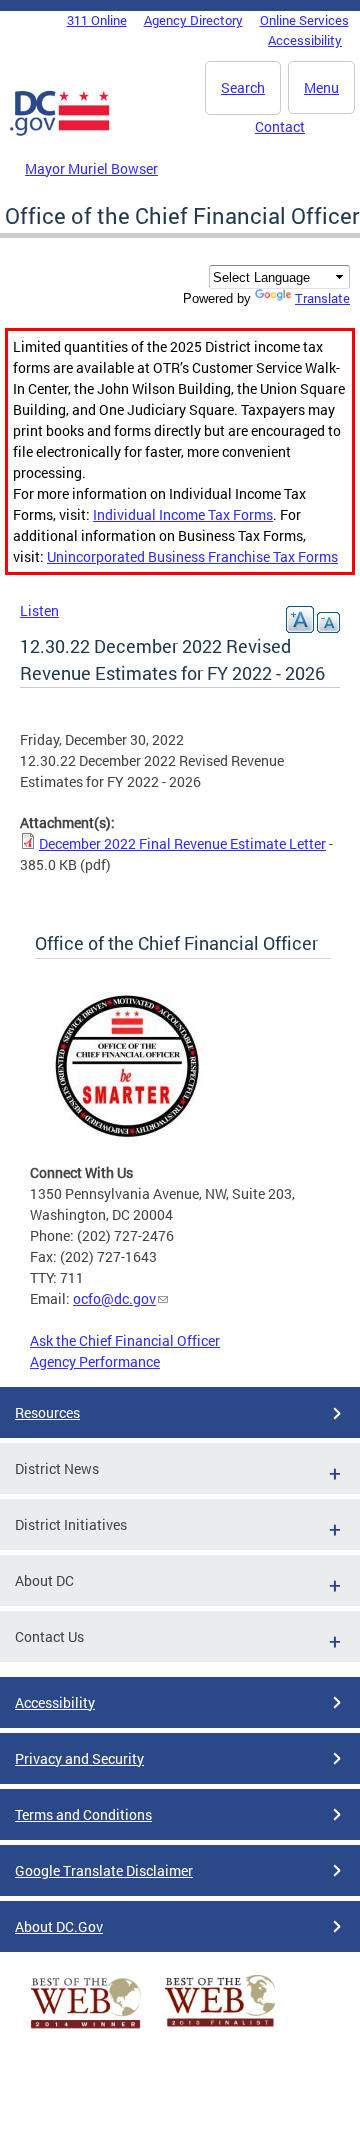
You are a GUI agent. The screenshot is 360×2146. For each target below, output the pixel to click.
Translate (322, 298)
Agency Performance (95, 1361)
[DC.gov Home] (60, 132)
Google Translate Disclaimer (104, 1870)
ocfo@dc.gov (114, 1298)
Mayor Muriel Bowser (91, 168)
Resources (47, 1412)
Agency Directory (193, 20)
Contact (280, 126)
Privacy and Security (79, 1758)
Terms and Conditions (83, 1814)
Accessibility (305, 40)
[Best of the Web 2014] (86, 2028)
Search (243, 87)
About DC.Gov (59, 1926)
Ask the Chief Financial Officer (125, 1340)
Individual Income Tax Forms (183, 514)
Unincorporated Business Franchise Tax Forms (192, 556)
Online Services (304, 20)
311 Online (97, 20)
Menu (321, 87)
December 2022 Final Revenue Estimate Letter (182, 843)
